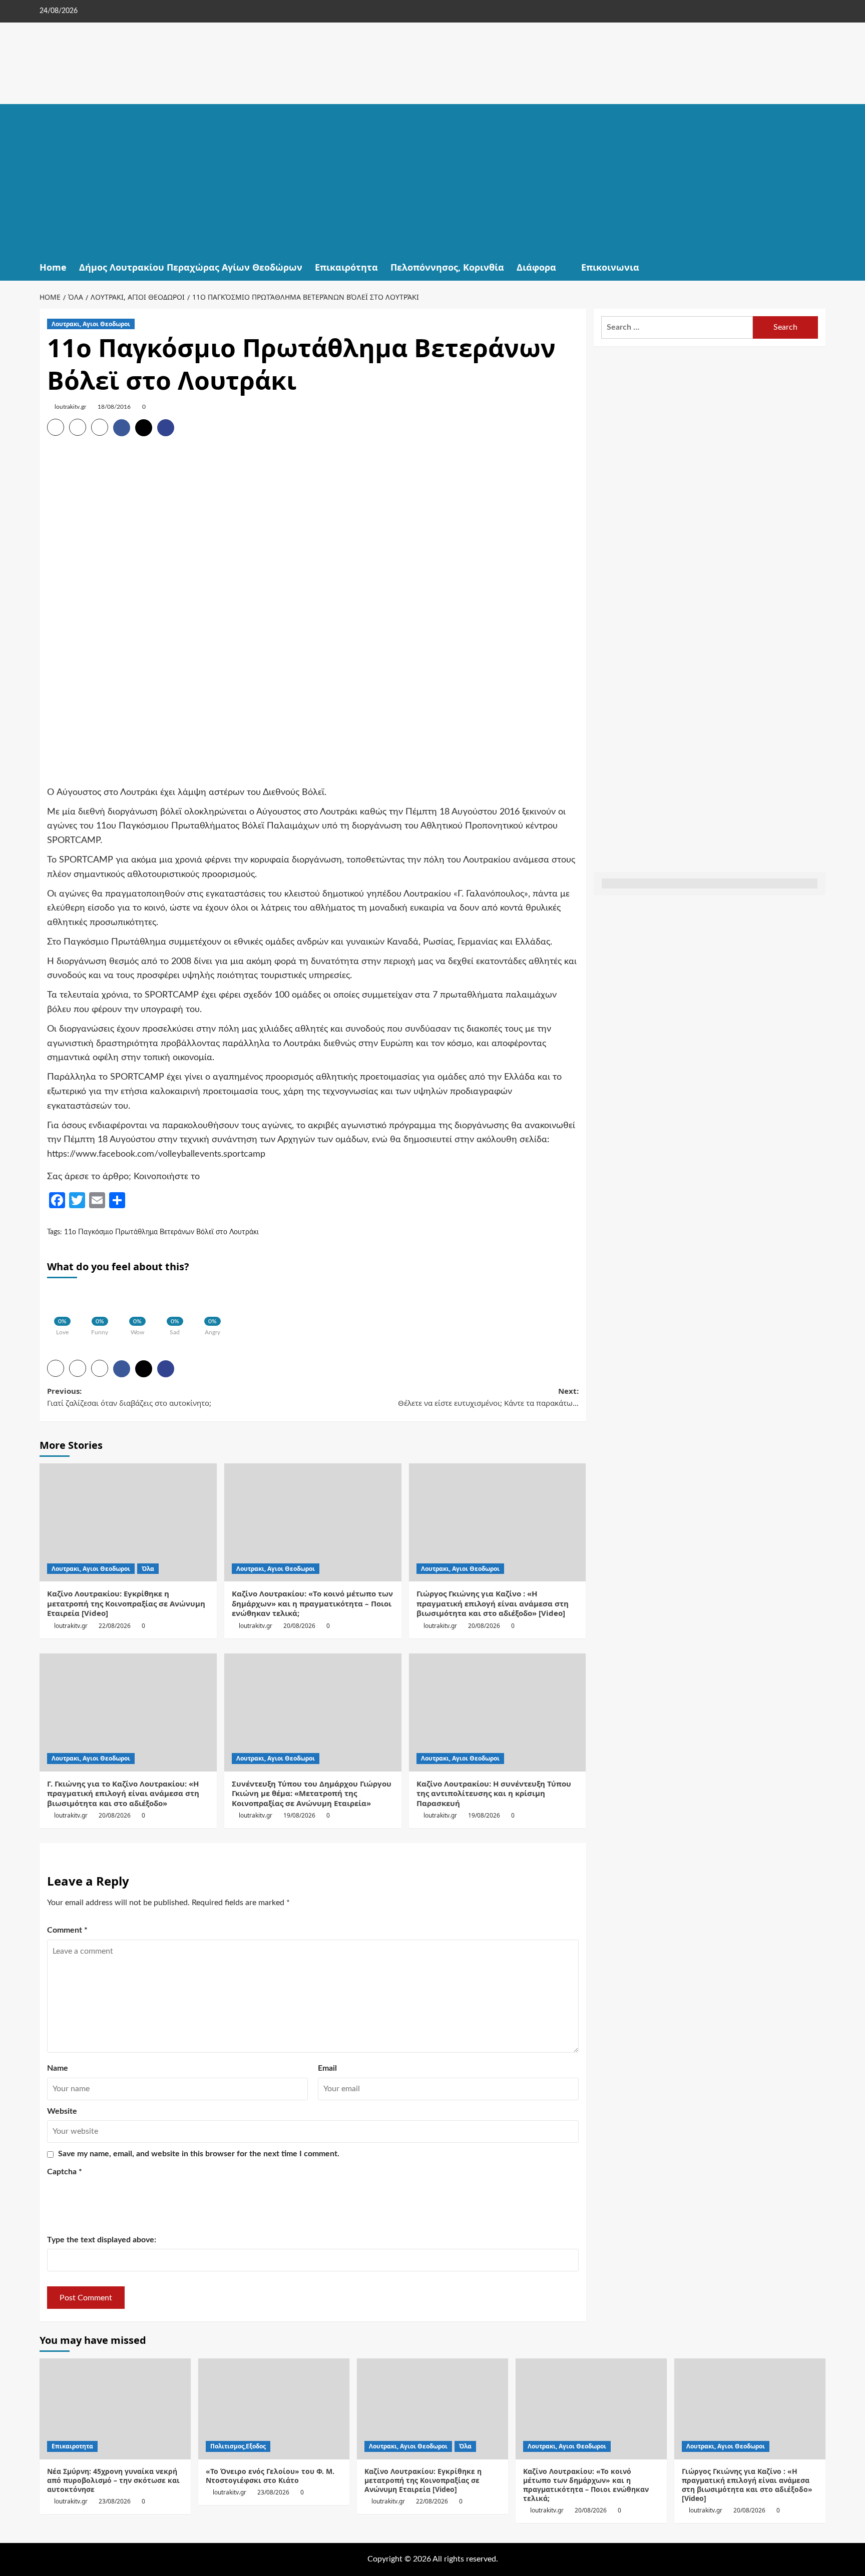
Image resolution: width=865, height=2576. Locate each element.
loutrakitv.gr (70, 407)
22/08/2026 (115, 1626)
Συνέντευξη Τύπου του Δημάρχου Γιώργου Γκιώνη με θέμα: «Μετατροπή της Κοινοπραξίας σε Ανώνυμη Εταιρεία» (312, 1793)
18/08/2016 (114, 407)
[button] (819, 267)
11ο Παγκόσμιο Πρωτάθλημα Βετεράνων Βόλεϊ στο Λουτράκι (161, 1232)
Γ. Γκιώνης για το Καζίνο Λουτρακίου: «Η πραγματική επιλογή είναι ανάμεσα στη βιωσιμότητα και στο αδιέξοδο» (123, 1793)
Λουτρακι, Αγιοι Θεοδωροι (91, 324)
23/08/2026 (115, 2501)
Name (58, 2068)
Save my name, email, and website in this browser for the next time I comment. (199, 2154)
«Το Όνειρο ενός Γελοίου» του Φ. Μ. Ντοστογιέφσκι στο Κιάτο (270, 2476)
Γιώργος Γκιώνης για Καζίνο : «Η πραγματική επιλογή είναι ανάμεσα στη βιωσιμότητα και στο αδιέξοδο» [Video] (493, 1603)
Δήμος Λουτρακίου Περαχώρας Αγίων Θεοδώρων (191, 267)
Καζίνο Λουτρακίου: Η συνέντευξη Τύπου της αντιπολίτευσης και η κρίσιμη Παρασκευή (494, 1793)
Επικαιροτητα (72, 2446)
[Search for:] (677, 327)
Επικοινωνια (610, 267)
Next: (488, 1397)
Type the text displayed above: (102, 2240)
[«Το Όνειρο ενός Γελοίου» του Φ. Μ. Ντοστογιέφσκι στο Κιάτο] (274, 2409)
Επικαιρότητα (346, 267)
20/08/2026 (299, 1626)
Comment (67, 1930)
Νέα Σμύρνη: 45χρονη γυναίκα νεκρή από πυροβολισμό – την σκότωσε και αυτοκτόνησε (113, 2480)
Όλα (148, 1569)
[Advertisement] (432, 179)
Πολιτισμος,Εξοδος (238, 2446)
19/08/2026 (299, 1815)
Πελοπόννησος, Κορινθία (447, 267)
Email (327, 2068)
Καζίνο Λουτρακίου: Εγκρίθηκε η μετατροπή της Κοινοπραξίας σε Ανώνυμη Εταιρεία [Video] (126, 1603)
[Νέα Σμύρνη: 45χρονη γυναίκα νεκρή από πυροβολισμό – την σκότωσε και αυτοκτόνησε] (115, 2409)
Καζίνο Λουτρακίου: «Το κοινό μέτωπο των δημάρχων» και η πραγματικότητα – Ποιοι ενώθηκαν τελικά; (312, 1603)
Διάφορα (536, 267)
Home (53, 267)
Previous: (129, 1397)
